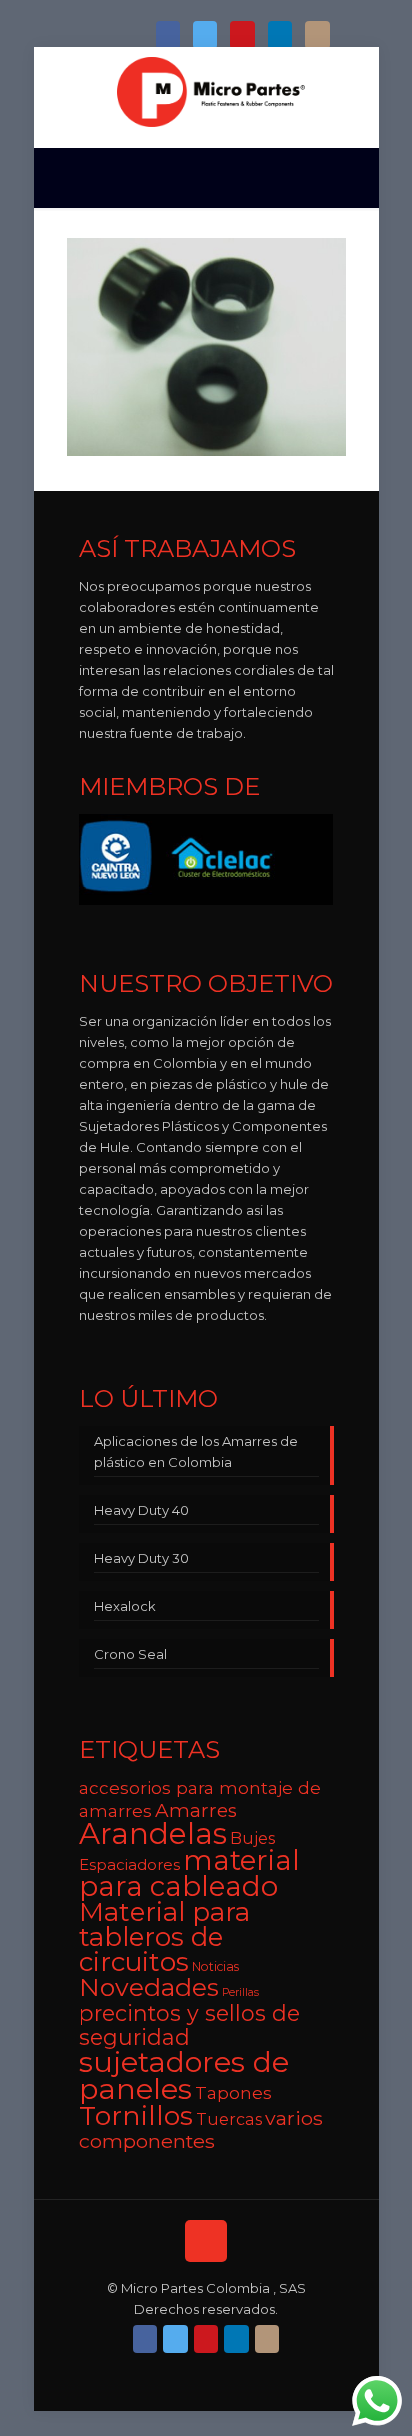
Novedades (149, 1987)
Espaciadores (129, 1864)
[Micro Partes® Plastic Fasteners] (211, 92)
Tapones (233, 2092)
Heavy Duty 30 (141, 1558)
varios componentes (201, 2129)
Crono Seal (130, 1654)
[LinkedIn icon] (280, 36)
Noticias (215, 1966)
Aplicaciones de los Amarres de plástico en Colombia (196, 1451)
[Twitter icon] (205, 36)
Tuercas (229, 2119)
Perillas (240, 1992)
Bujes (252, 1838)
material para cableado (189, 1873)
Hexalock (125, 1606)
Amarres (196, 1810)
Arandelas (153, 1833)
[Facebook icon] (168, 36)
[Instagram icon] (317, 36)
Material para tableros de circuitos (164, 1937)
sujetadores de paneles (184, 2075)
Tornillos (136, 2115)
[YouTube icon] (242, 36)
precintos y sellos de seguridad (189, 2025)
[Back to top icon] (206, 2241)
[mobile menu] (352, 87)
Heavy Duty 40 (141, 1510)
